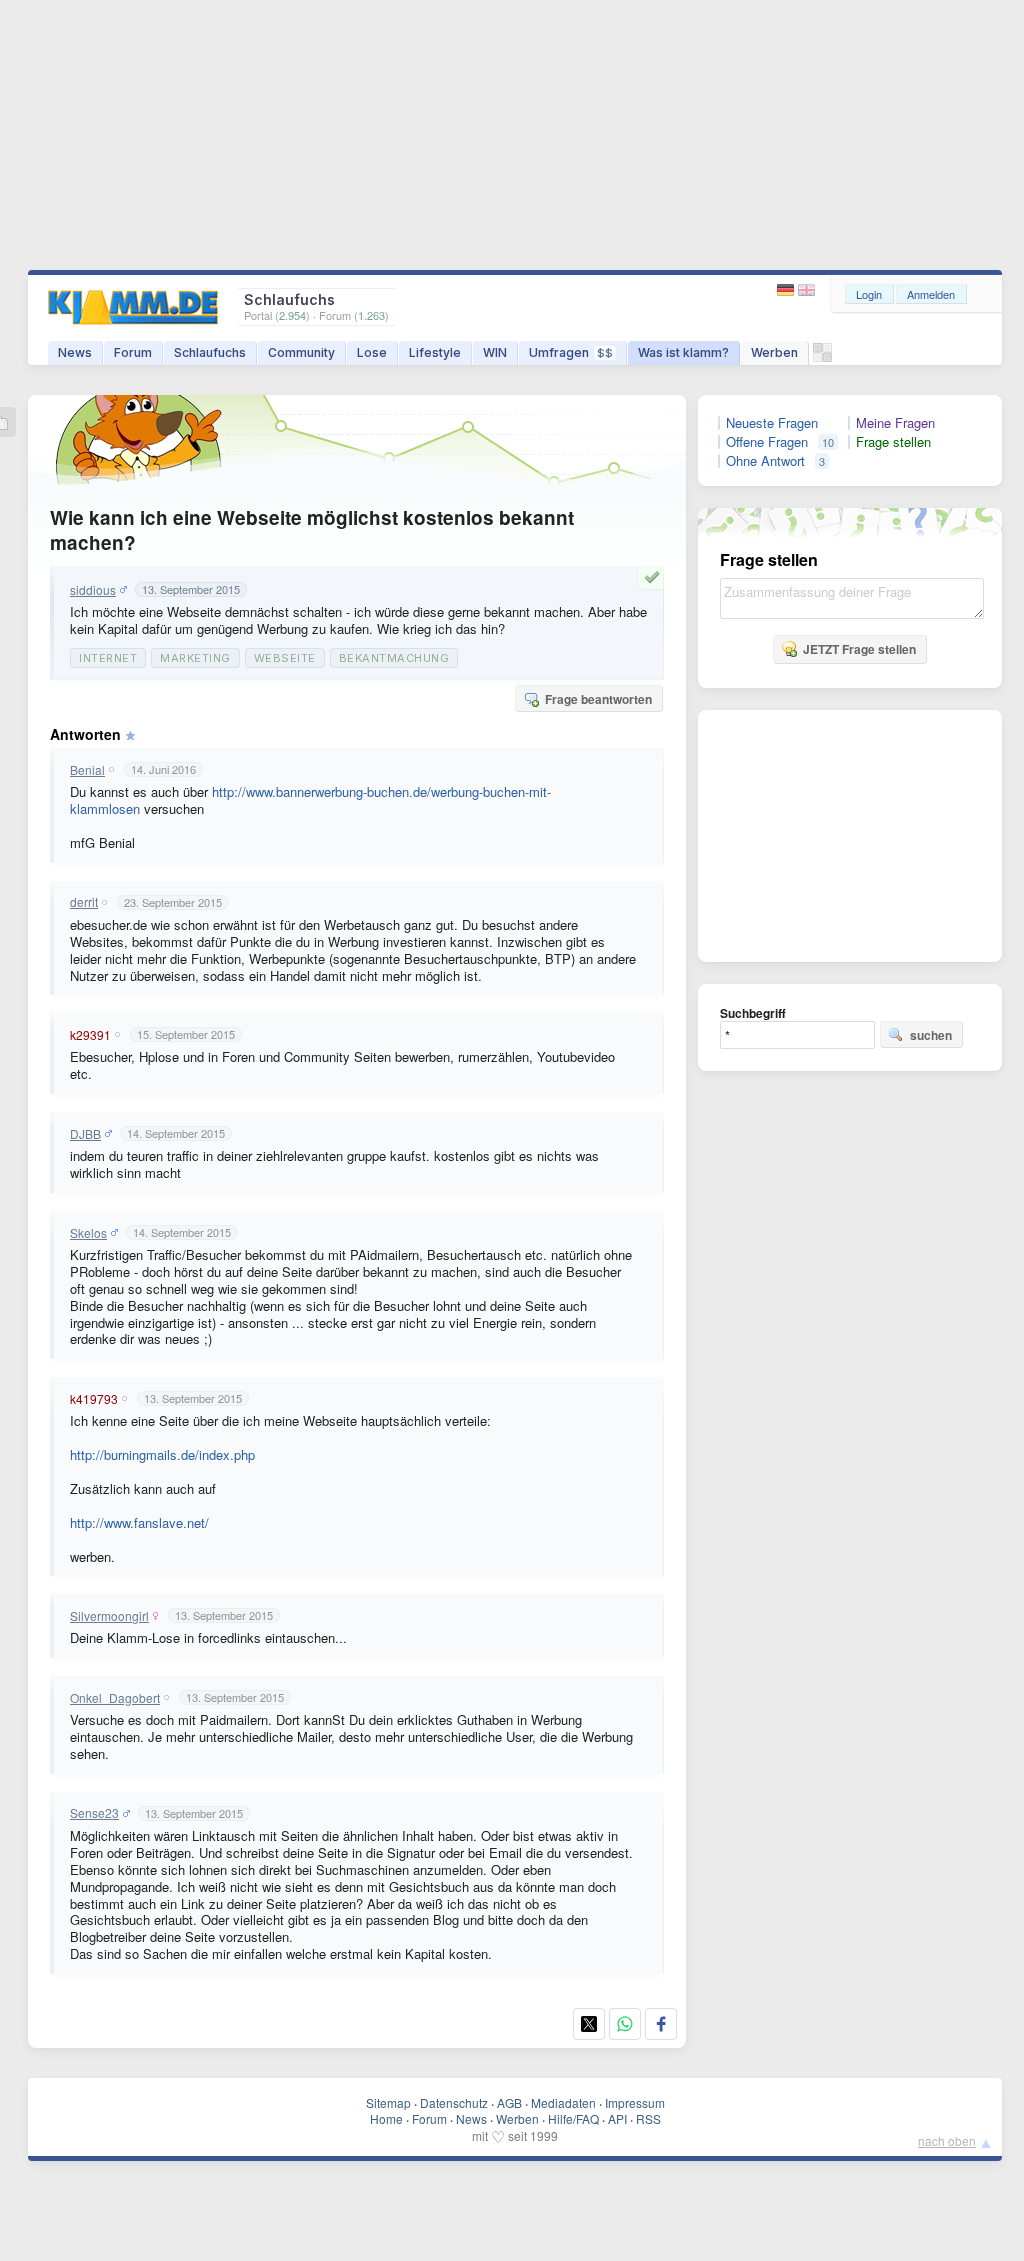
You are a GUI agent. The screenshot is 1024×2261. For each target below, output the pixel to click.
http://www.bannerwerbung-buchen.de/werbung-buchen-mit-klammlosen (310, 800)
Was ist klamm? (683, 352)
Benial (87, 770)
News (75, 352)
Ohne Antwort (765, 461)
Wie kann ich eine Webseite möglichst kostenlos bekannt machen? (312, 530)
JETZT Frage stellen (859, 649)
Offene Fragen (767, 442)
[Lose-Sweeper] (822, 357)
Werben (774, 352)
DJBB (85, 1134)
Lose (372, 352)
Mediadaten (563, 2102)
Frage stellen (893, 442)
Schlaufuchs (210, 352)
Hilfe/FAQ (573, 2118)
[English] (806, 290)
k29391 (90, 1035)
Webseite (285, 658)
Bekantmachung (394, 658)
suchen (931, 1035)
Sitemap (388, 2102)
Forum (133, 352)
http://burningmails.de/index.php (162, 1454)
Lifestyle (435, 352)
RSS (648, 2118)
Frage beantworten (598, 699)
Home (386, 2118)
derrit (84, 902)
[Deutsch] (787, 290)
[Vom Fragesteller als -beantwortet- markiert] (655, 577)
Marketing (195, 658)
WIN (495, 352)
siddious (93, 590)
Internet (108, 658)
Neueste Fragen (772, 423)
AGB (509, 2102)
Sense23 (94, 1813)
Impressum (635, 2102)
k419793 (94, 1399)
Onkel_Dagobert (115, 1698)
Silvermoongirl (109, 1616)
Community (301, 352)
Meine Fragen (895, 423)
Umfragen (571, 352)
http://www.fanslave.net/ (139, 1522)
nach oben (947, 2140)
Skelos (88, 1233)
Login (869, 294)
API (617, 2118)
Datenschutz (454, 2102)
